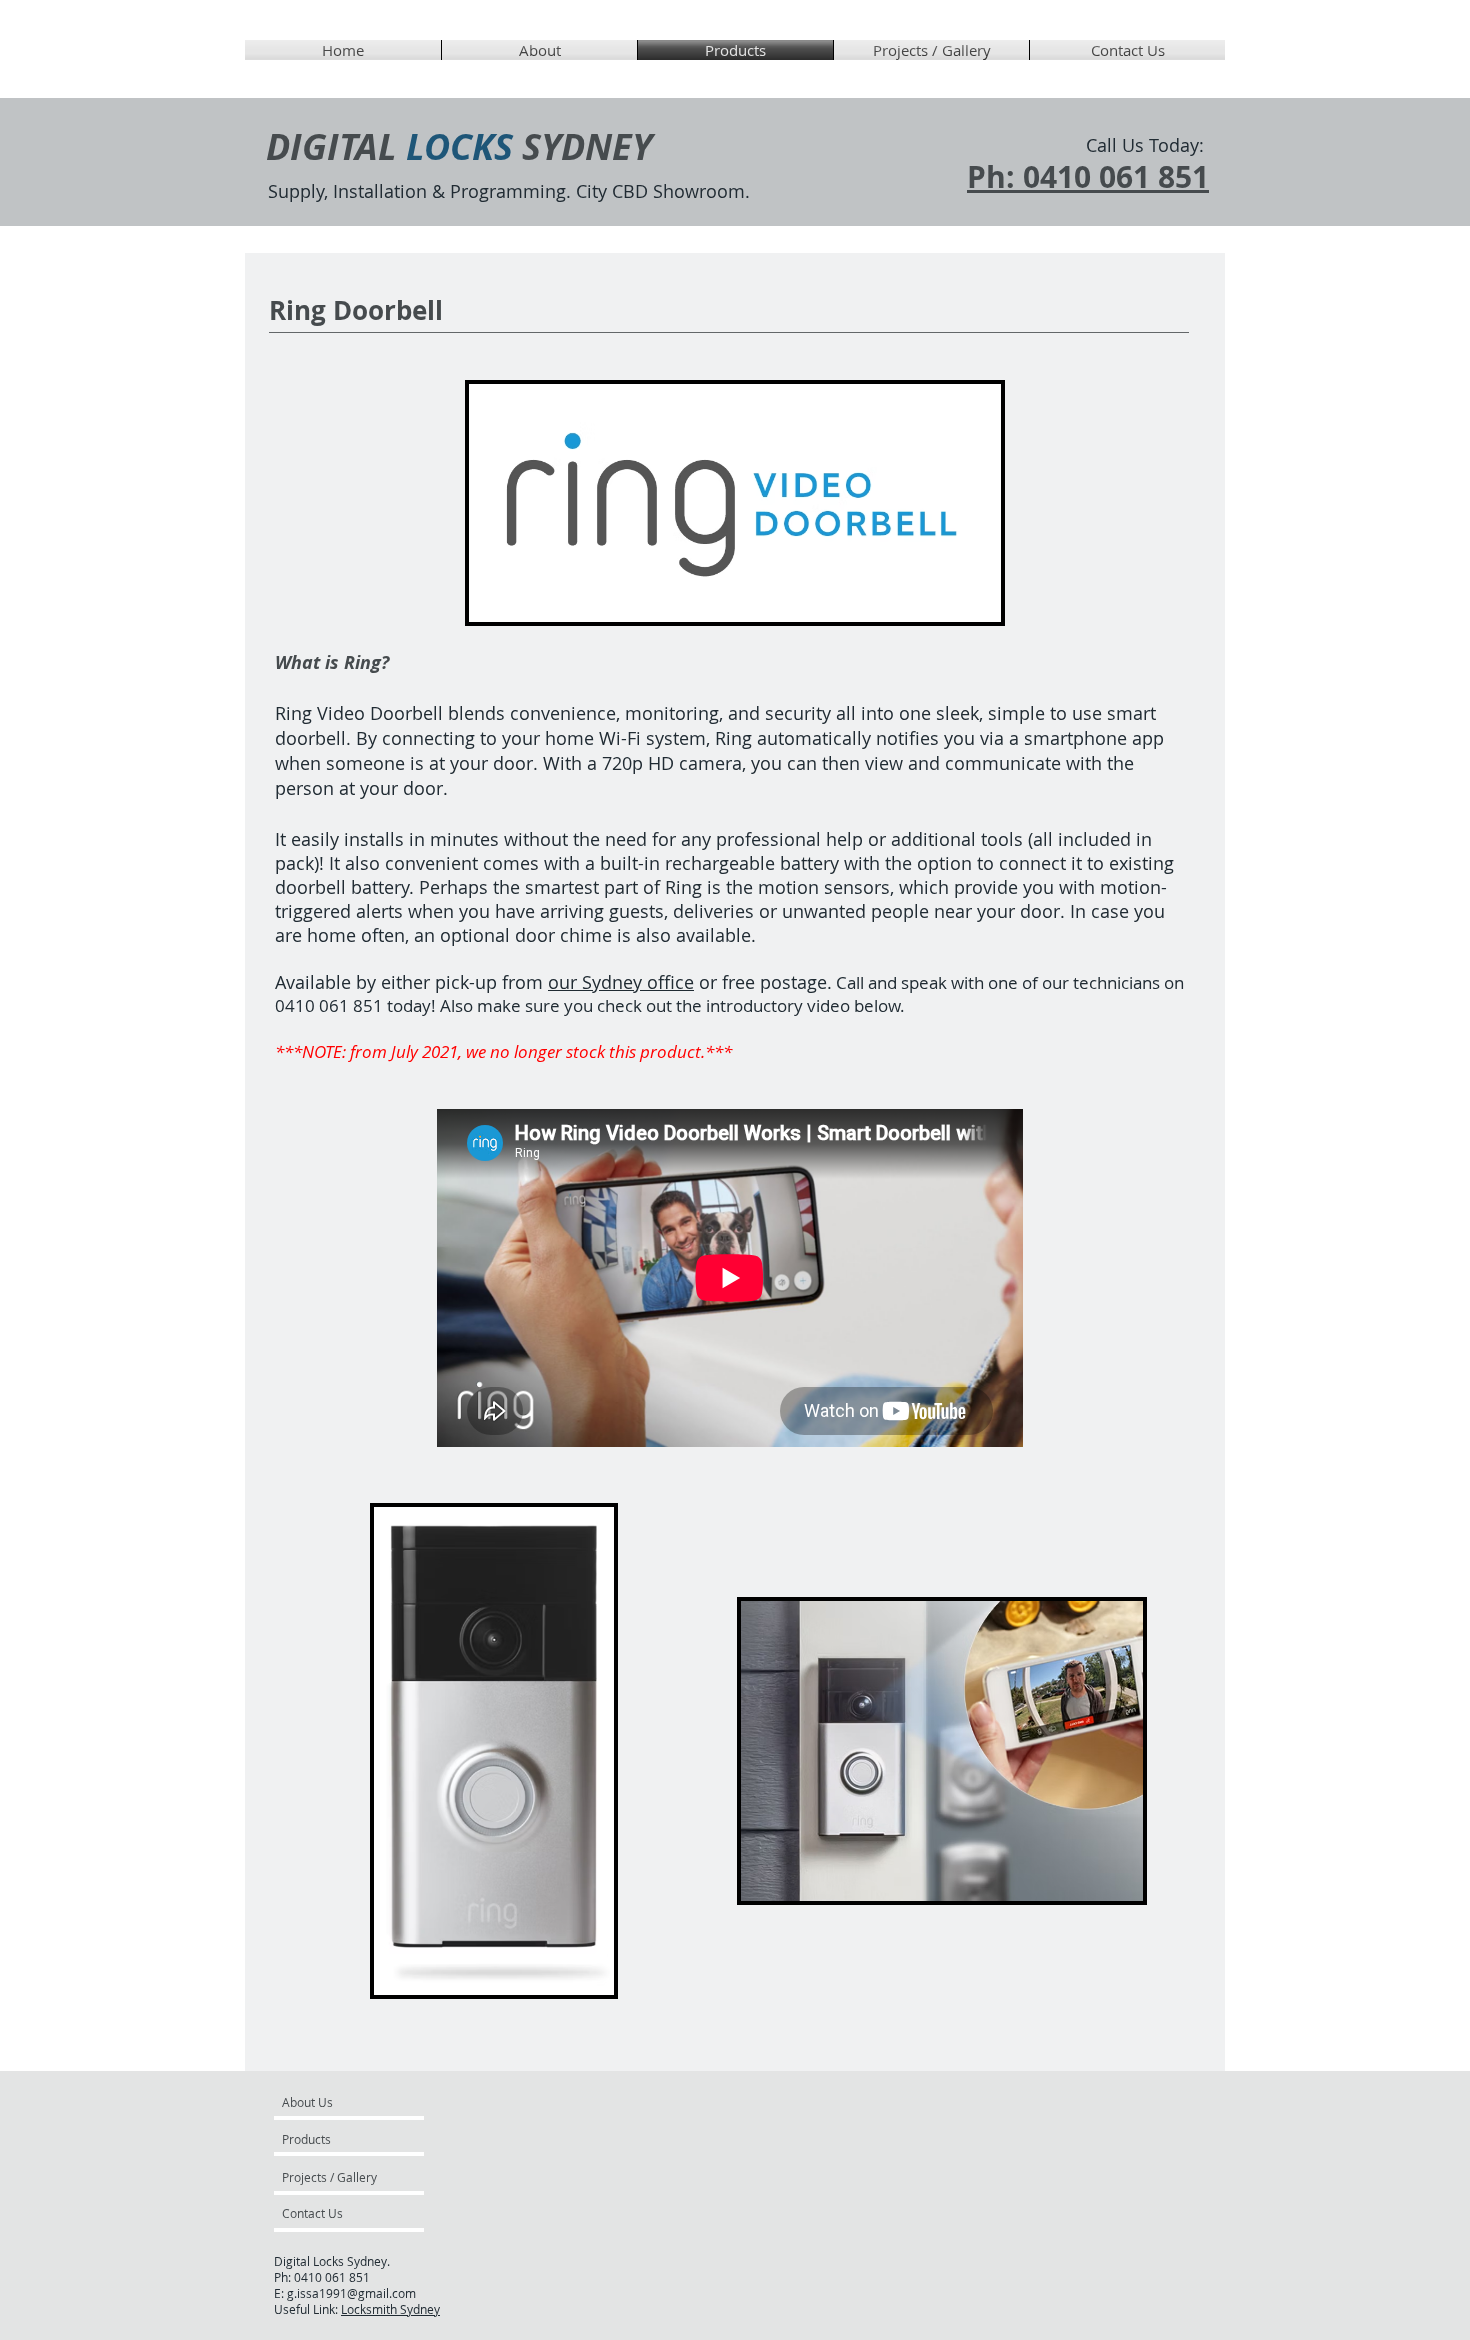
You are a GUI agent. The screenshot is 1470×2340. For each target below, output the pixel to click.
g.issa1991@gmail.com (351, 2293)
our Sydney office (621, 982)
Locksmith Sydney (390, 2309)
